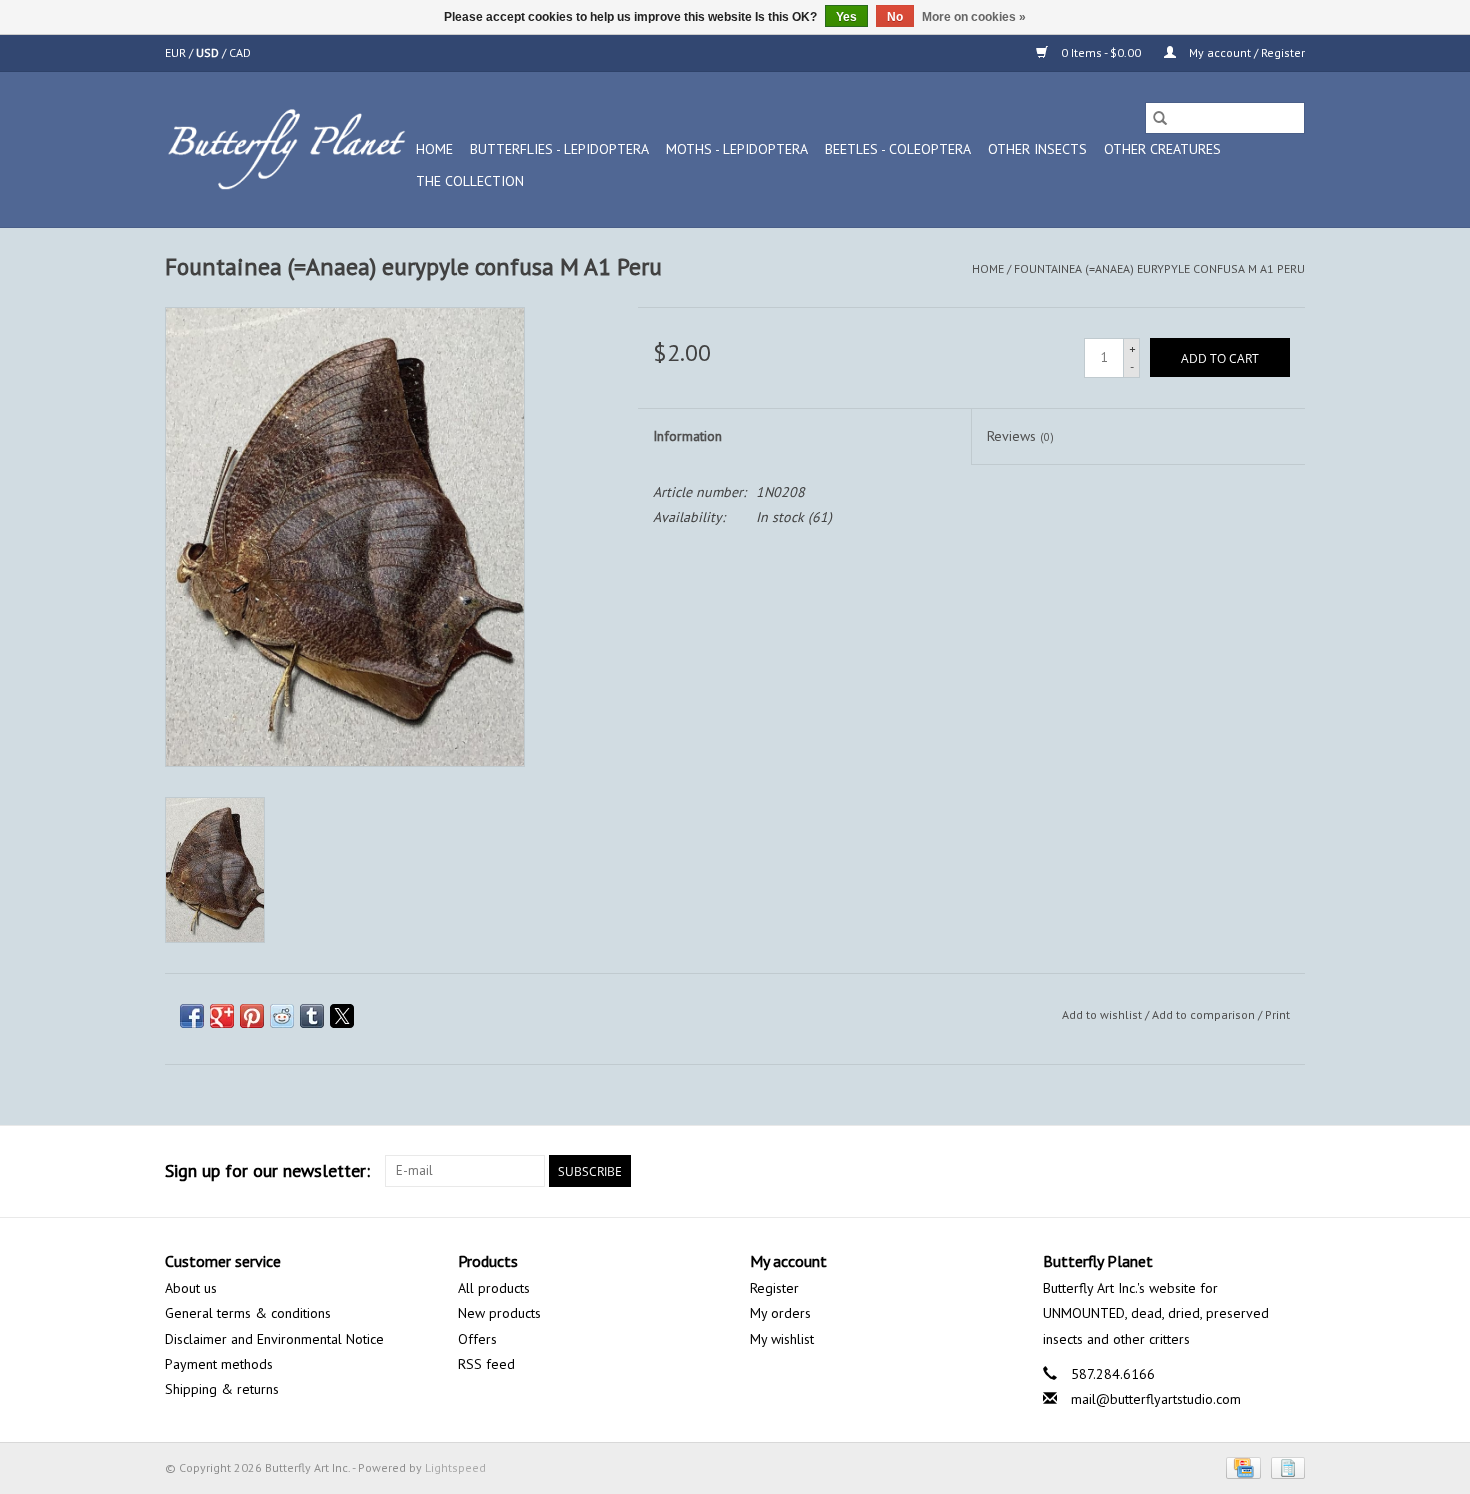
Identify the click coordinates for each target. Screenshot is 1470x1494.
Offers (477, 1339)
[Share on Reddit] (282, 1016)
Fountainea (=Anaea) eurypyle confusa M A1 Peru (1159, 268)
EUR (177, 52)
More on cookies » (974, 17)
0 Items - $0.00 (1101, 52)
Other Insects (1037, 149)
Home (434, 149)
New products (499, 1313)
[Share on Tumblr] (312, 1016)
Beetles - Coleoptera (898, 149)
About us (191, 1288)
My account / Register (1245, 52)
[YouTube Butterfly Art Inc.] (1253, 1171)
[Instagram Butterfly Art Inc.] (1289, 1171)
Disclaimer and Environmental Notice (274, 1339)
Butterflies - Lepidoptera (559, 149)
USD (209, 52)
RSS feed (486, 1364)
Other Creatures (1162, 149)
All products (494, 1288)
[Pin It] (252, 1016)
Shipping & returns (222, 1389)
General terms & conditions (248, 1313)
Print (1277, 1014)
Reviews (1020, 436)
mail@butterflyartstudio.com (1156, 1399)
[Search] (1160, 118)
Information (687, 436)
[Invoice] (1284, 1466)
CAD (240, 52)
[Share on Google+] (222, 1016)
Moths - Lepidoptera (737, 149)
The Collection (470, 181)
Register (774, 1288)
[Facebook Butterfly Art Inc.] (1217, 1171)
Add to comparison (1205, 1014)
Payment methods (219, 1364)
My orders (780, 1313)
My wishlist (782, 1339)
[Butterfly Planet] (287, 149)
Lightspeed (455, 1467)
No (895, 17)
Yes (846, 17)
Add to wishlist (1103, 1014)
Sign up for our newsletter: (267, 1170)
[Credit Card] (1241, 1466)
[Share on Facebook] (192, 1016)
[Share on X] (342, 1016)
